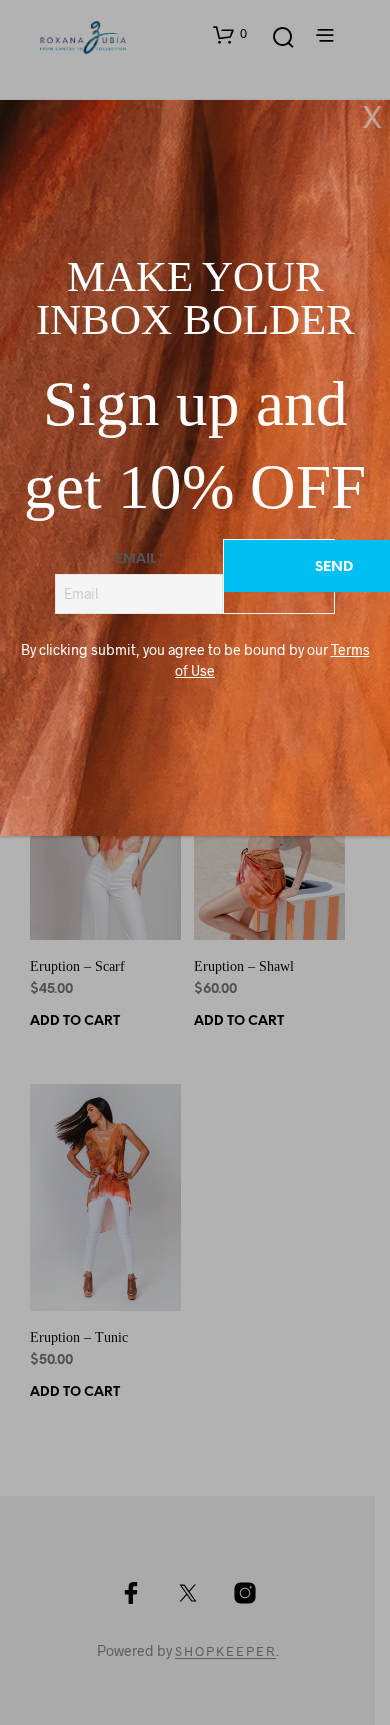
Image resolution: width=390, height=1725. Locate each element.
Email (139, 559)
